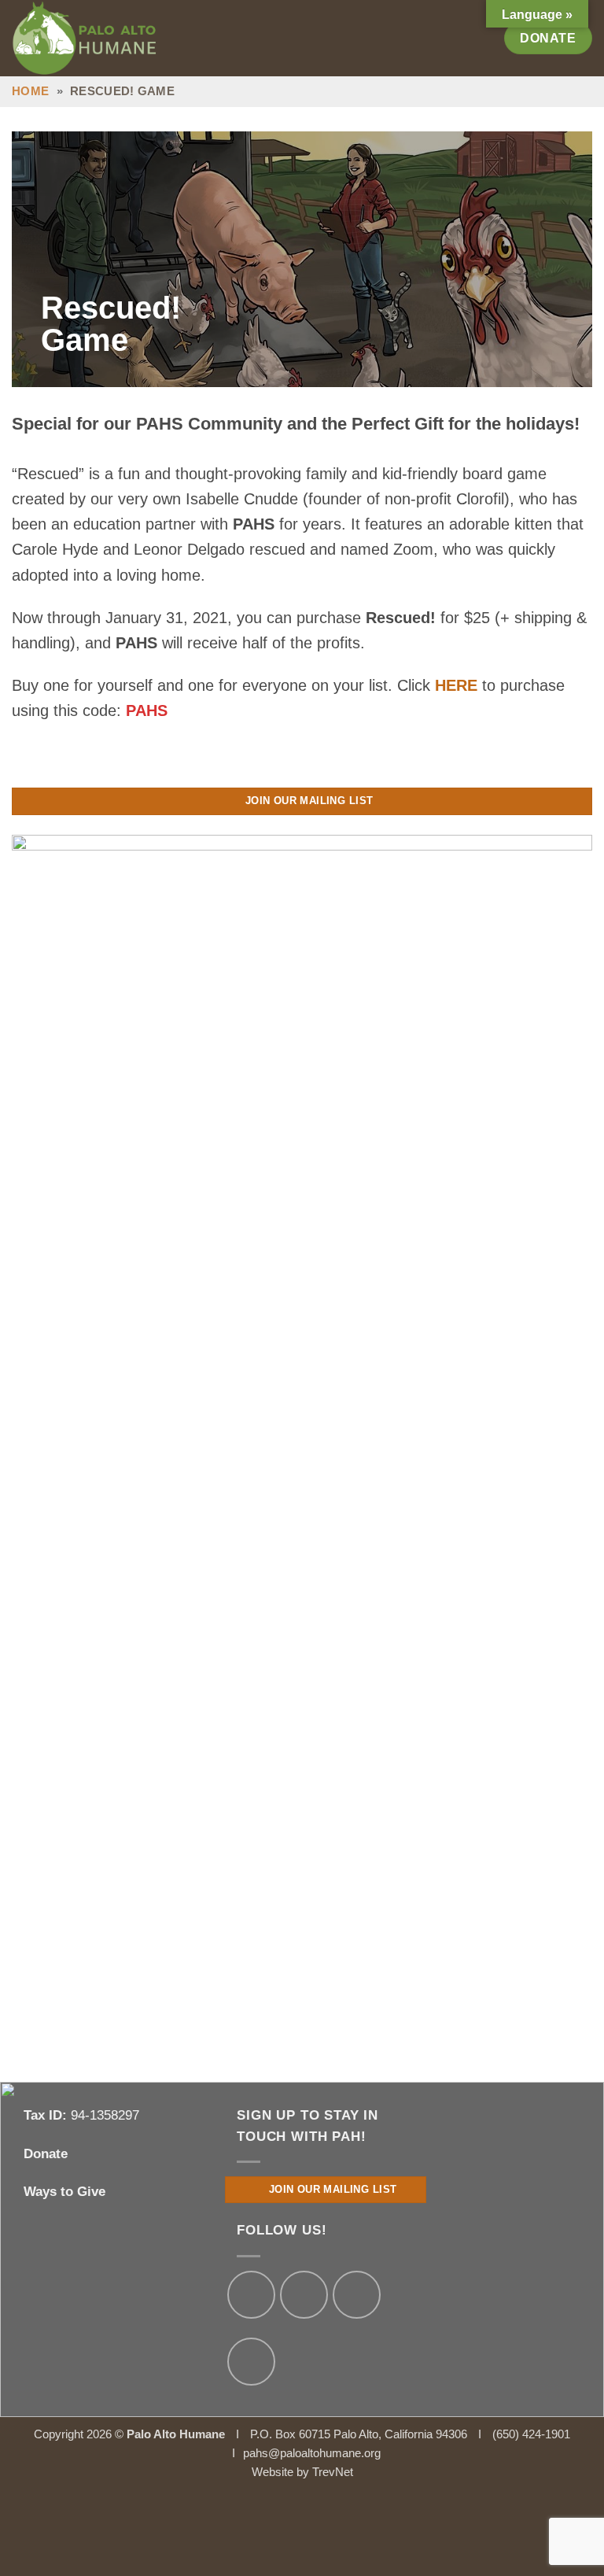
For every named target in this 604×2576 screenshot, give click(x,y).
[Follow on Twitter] (357, 2295)
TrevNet (333, 2472)
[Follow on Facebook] (251, 2295)
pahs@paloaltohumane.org (312, 2453)
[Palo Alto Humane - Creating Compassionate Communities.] (105, 38)
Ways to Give (64, 2192)
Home (30, 91)
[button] (483, 38)
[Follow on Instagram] (304, 2295)
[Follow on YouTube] (251, 2362)
